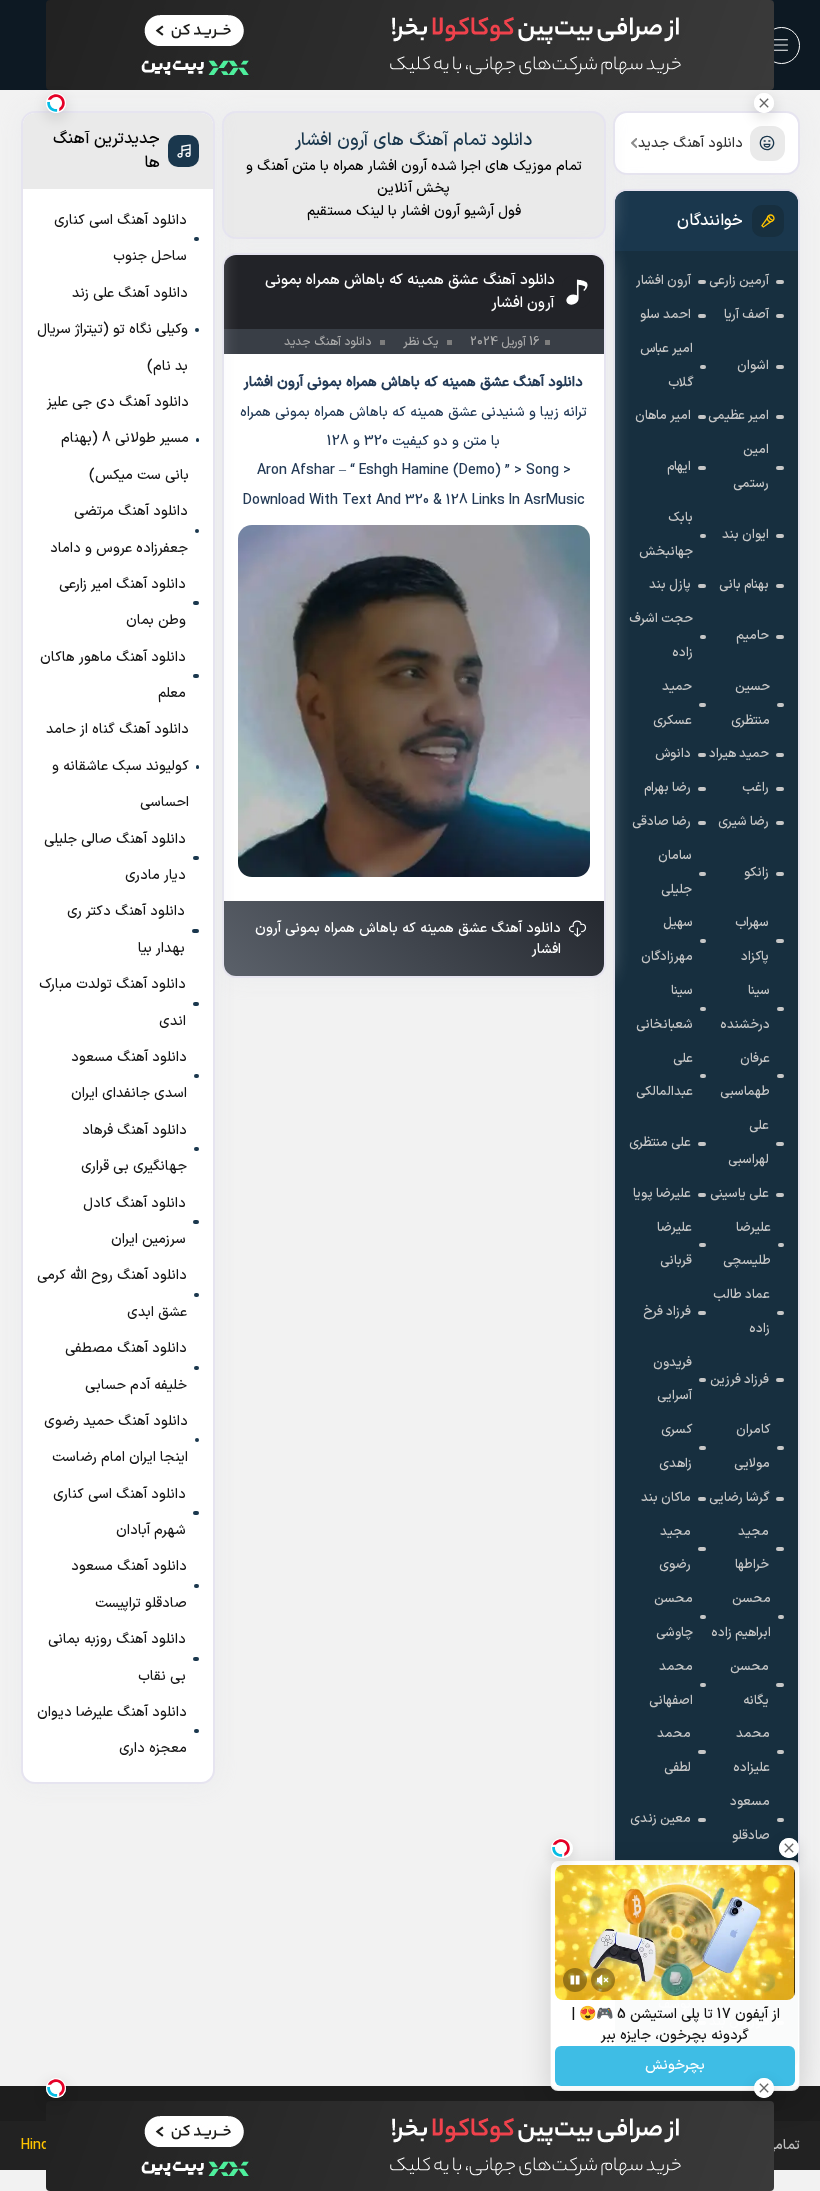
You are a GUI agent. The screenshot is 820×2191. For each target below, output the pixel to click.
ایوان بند (745, 535)
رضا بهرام (667, 788)
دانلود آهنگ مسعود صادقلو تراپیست (129, 1584)
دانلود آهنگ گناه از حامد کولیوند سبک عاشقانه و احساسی (117, 766)
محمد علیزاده (751, 1751)
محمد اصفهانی (671, 1684)
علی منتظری (660, 1143)
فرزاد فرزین (739, 1380)
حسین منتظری (750, 704)
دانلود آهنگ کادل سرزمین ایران (134, 1221)
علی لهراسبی (748, 1143)
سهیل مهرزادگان (667, 940)
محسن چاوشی (673, 1616)
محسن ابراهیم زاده (741, 1616)
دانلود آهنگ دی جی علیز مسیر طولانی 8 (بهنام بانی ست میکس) (118, 439)
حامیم (752, 636)
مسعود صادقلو (750, 1819)
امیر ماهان (663, 416)
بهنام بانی (744, 585)
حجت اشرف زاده (661, 636)
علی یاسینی (739, 1194)
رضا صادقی (661, 822)
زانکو (756, 873)
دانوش (673, 754)
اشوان (753, 366)
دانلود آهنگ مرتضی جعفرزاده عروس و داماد (119, 529)
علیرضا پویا (662, 1194)
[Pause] (575, 1980)
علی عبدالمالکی (664, 1076)
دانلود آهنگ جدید (690, 143)
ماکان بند (666, 1498)
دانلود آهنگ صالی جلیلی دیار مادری (115, 857)
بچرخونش (675, 2066)
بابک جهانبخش (666, 535)
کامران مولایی (752, 1447)
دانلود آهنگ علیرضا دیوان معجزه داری (112, 1730)
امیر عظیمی (738, 416)
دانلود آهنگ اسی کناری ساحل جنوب (120, 238)
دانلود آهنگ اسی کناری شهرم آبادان (119, 1512)
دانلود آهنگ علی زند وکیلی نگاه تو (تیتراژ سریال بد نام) (112, 330)
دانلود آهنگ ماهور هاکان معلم (113, 675)
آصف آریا (746, 315)
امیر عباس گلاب (666, 366)
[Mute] (603, 1980)
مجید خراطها (752, 1549)
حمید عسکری (672, 704)
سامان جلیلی (675, 873)
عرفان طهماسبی (745, 1076)
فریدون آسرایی (672, 1380)
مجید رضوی (675, 1549)
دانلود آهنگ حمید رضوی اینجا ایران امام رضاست (116, 1439)
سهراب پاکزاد (752, 940)
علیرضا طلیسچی (746, 1245)
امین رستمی (751, 467)
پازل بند (670, 585)
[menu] (781, 45)
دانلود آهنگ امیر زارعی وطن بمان (122, 602)
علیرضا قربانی (674, 1245)
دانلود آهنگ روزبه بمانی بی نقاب (117, 1657)
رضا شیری (743, 822)
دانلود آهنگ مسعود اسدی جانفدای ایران (129, 1075)
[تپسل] (56, 103)
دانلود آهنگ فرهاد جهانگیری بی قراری (134, 1148)
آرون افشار (663, 281)
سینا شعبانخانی (664, 1008)
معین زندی (660, 1819)
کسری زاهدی (675, 1447)
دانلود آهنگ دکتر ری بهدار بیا (126, 929)
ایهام (679, 467)
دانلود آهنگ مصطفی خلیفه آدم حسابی (126, 1366)
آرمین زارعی (739, 281)
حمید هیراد (739, 754)
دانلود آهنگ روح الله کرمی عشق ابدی (112, 1293)
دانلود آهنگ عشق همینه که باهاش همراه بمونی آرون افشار (408, 939)
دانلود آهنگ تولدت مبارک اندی (112, 1002)
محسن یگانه (749, 1684)
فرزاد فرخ (667, 1312)
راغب (755, 788)
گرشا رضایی (739, 1498)
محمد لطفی (674, 1751)
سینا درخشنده (745, 1008)
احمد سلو (665, 315)
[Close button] (764, 103)
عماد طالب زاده (741, 1312)
